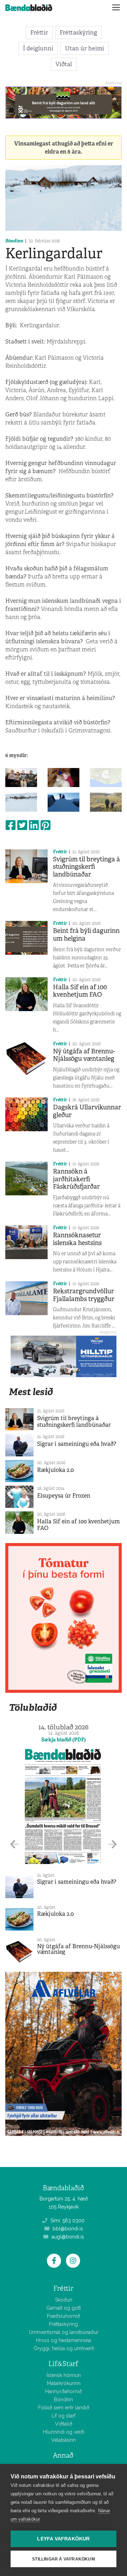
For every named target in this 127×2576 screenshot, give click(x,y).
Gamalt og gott (64, 2308)
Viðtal (64, 64)
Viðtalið (64, 2424)
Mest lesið (31, 1392)
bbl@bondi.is (67, 2229)
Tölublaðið (33, 1707)
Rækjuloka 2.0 (55, 1470)
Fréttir (39, 32)
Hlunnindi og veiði (64, 2432)
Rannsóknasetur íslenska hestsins (77, 1239)
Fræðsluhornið (64, 2316)
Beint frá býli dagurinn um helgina (86, 935)
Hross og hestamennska (64, 2340)
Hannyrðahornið (64, 2391)
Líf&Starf (63, 2364)
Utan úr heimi (84, 48)
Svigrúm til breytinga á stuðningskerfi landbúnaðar (86, 867)
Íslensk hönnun (64, 2375)
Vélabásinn (64, 2440)
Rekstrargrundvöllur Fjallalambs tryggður (84, 1295)
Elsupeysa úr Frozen (64, 1496)
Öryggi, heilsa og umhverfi (64, 2348)
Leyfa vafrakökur (63, 2539)
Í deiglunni (38, 48)
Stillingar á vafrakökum (64, 2559)
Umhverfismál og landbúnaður (64, 2332)
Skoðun (64, 2300)
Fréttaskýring (78, 32)
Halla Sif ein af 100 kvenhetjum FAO (80, 991)
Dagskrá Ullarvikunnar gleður (87, 1111)
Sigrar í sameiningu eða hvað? (77, 1444)
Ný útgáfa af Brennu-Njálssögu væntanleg (84, 1055)
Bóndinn (14, 241)
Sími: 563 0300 (67, 2221)
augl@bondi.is (67, 2237)
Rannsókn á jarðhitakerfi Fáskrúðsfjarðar (76, 1179)
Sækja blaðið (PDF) (64, 1740)
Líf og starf (64, 2416)
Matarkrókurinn (64, 2383)
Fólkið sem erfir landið (64, 2408)
